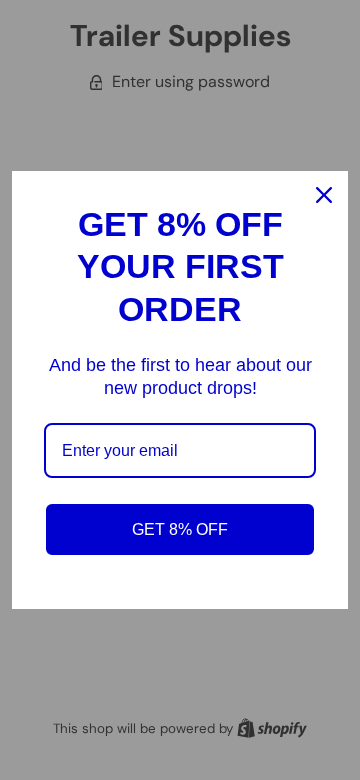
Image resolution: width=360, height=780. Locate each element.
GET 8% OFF (180, 529)
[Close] (324, 195)
